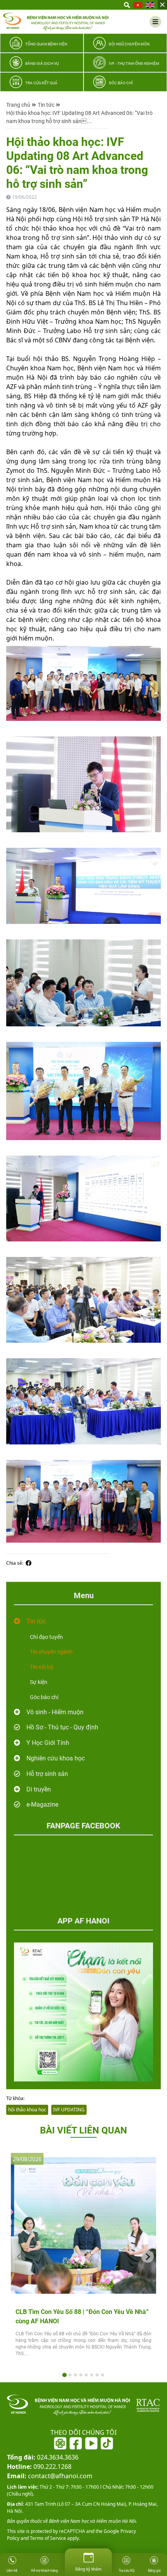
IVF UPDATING (69, 2110)
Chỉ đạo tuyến (46, 1637)
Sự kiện (39, 1682)
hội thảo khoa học (27, 2110)
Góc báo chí (44, 1697)
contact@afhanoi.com (50, 2476)
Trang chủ (18, 105)
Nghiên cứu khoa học (56, 1758)
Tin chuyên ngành (51, 1652)
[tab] (64, 2375)
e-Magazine (42, 1804)
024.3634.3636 (43, 2457)
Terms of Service (47, 2538)
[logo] (56, 22)
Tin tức (46, 105)
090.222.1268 (39, 2467)
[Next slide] (148, 2257)
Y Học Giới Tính (48, 1743)
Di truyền (39, 1789)
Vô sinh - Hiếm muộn (55, 1712)
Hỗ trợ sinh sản (47, 1774)
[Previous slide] (19, 2257)
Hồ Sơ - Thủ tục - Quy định (62, 1727)
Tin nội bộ (42, 1667)
